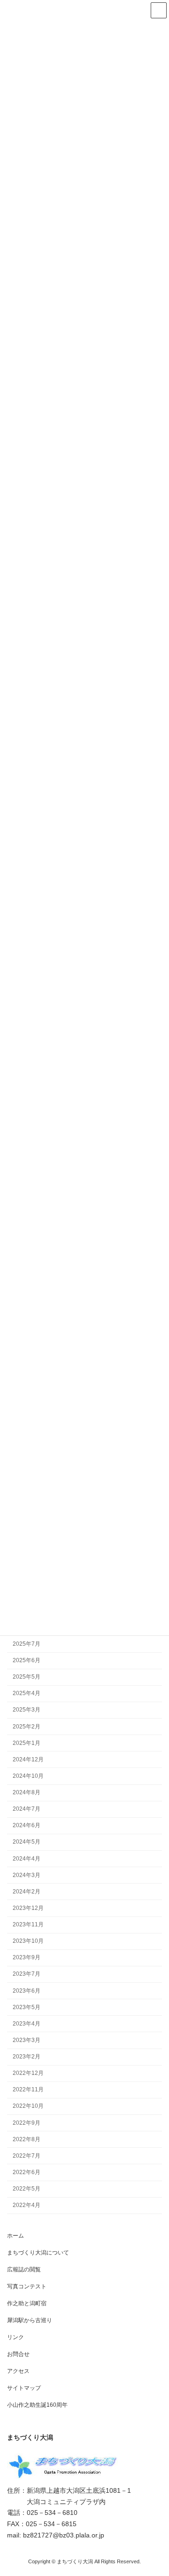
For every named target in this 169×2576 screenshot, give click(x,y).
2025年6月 (27, 1661)
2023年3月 (27, 2040)
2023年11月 (28, 1925)
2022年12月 (28, 2073)
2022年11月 (28, 2090)
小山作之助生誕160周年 (37, 2405)
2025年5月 (27, 1677)
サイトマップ (24, 2388)
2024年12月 (28, 1759)
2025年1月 (27, 1743)
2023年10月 (28, 1941)
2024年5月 (27, 1842)
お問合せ (18, 2354)
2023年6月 (27, 1991)
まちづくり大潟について (38, 2253)
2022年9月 (27, 2123)
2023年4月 (27, 2024)
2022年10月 (28, 2106)
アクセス (18, 2371)
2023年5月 (27, 2007)
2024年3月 (27, 1875)
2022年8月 (27, 2139)
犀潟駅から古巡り (30, 2320)
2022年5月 (27, 2189)
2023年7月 (27, 1974)
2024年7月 (27, 1809)
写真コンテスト (27, 2286)
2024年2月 (27, 1892)
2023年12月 (28, 1908)
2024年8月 (27, 1793)
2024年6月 (27, 1826)
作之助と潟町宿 (27, 2303)
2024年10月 (28, 1776)
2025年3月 (27, 1710)
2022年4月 (27, 2206)
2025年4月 (27, 1694)
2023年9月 (27, 1958)
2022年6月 (27, 2172)
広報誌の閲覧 (24, 2270)
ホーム (15, 2236)
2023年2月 (27, 2057)
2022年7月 (27, 2156)
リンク (15, 2337)
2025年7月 (27, 1644)
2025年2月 (27, 1727)
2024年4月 (27, 1859)
